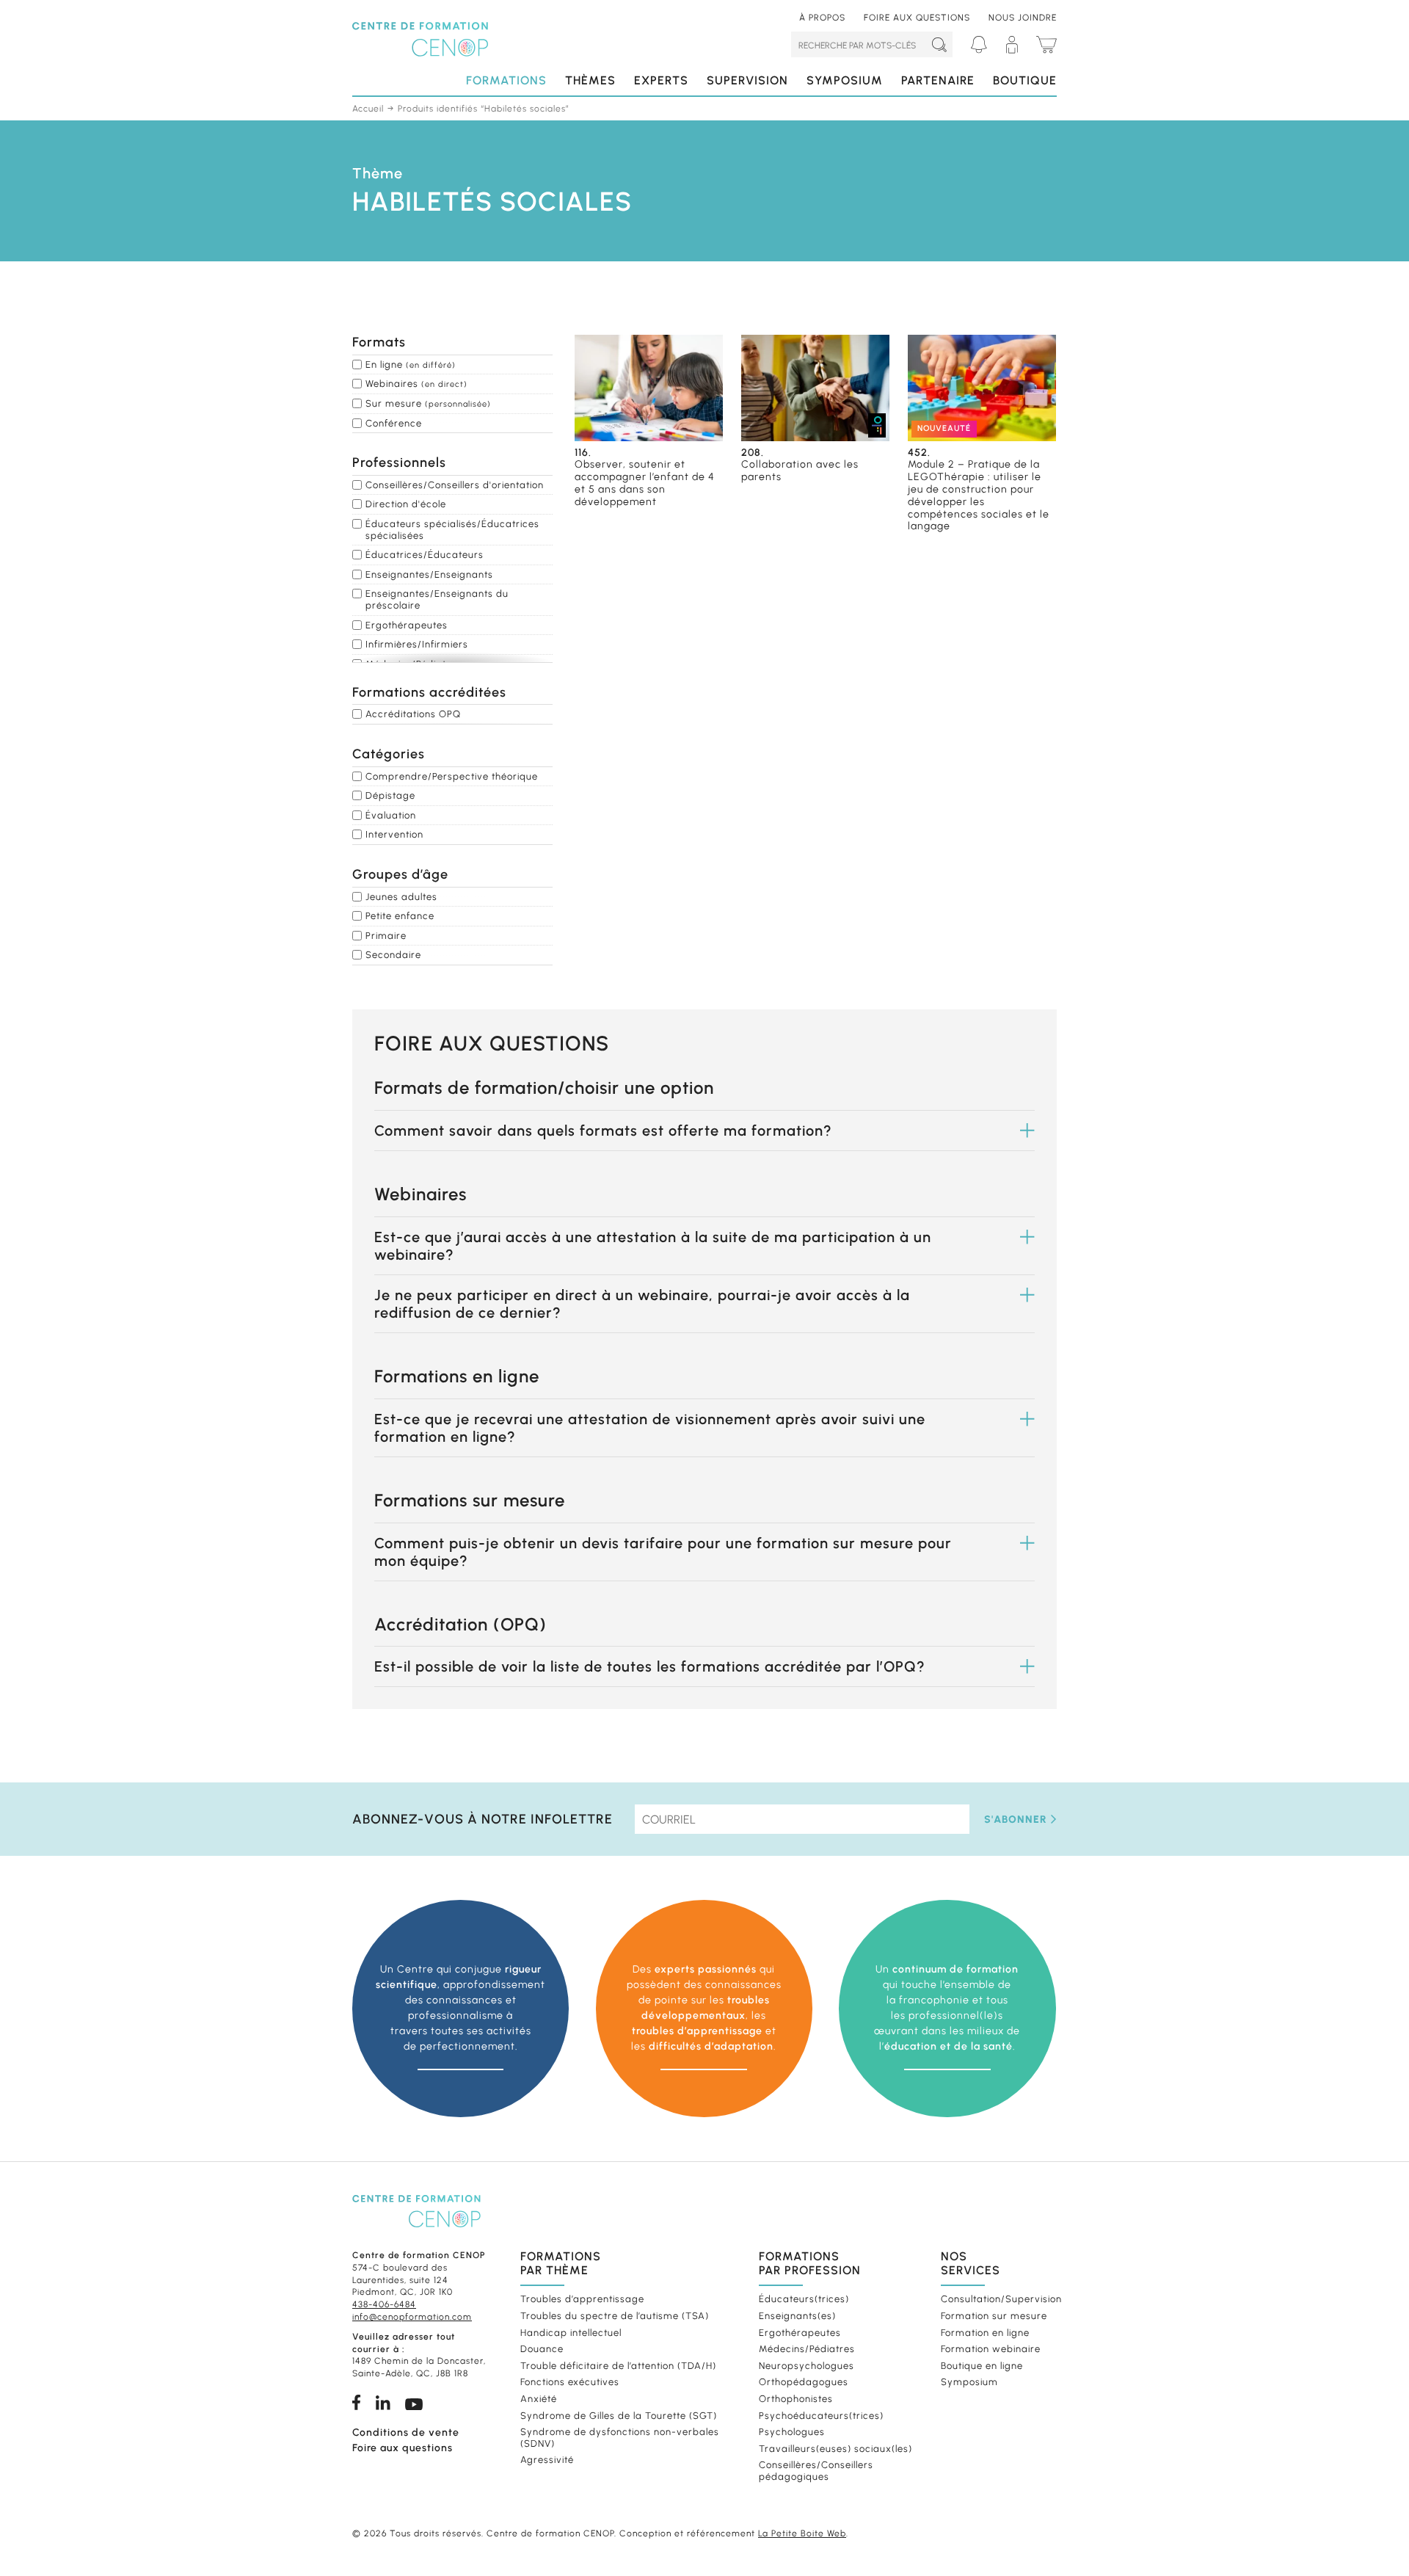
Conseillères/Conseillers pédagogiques (816, 2471)
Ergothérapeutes (800, 2332)
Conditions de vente (406, 2432)
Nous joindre (1023, 18)
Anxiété (539, 2399)
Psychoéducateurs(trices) (821, 2415)
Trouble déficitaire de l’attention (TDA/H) (618, 2365)
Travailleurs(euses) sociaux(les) (835, 2448)
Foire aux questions (917, 18)
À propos (822, 18)
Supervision (747, 80)
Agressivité (547, 2460)
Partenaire (938, 80)
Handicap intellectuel (571, 2332)
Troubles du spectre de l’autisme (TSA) (615, 2316)
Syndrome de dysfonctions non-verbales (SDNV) (620, 2438)
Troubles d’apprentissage (582, 2299)
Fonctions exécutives (570, 2382)
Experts (661, 80)
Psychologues (792, 2432)
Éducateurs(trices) (804, 2299)
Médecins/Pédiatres (807, 2349)
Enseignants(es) (797, 2316)
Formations (506, 80)
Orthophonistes (796, 2399)
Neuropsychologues (807, 2365)
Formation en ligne (985, 2332)
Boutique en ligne (982, 2365)
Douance (542, 2349)
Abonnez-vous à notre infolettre (483, 1819)
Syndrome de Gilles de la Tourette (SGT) (619, 2415)
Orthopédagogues (804, 2382)
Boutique (1025, 80)
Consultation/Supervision (997, 2299)
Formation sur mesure (994, 2316)
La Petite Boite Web (802, 2533)
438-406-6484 (384, 2304)
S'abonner (1016, 1819)
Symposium (845, 80)
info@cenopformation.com (412, 2317)
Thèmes (590, 80)
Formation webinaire (991, 2349)
